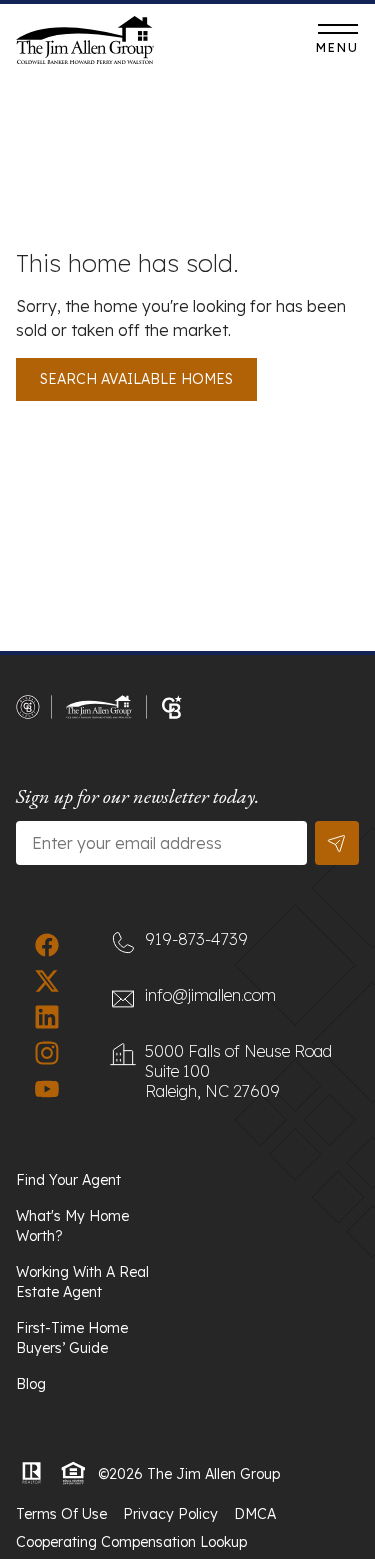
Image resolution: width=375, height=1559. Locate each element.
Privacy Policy (170, 1514)
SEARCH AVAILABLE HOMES (136, 379)
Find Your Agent (68, 1180)
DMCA (255, 1514)
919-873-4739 (235, 45)
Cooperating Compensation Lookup (131, 1542)
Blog (31, 1384)
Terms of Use (61, 1514)
